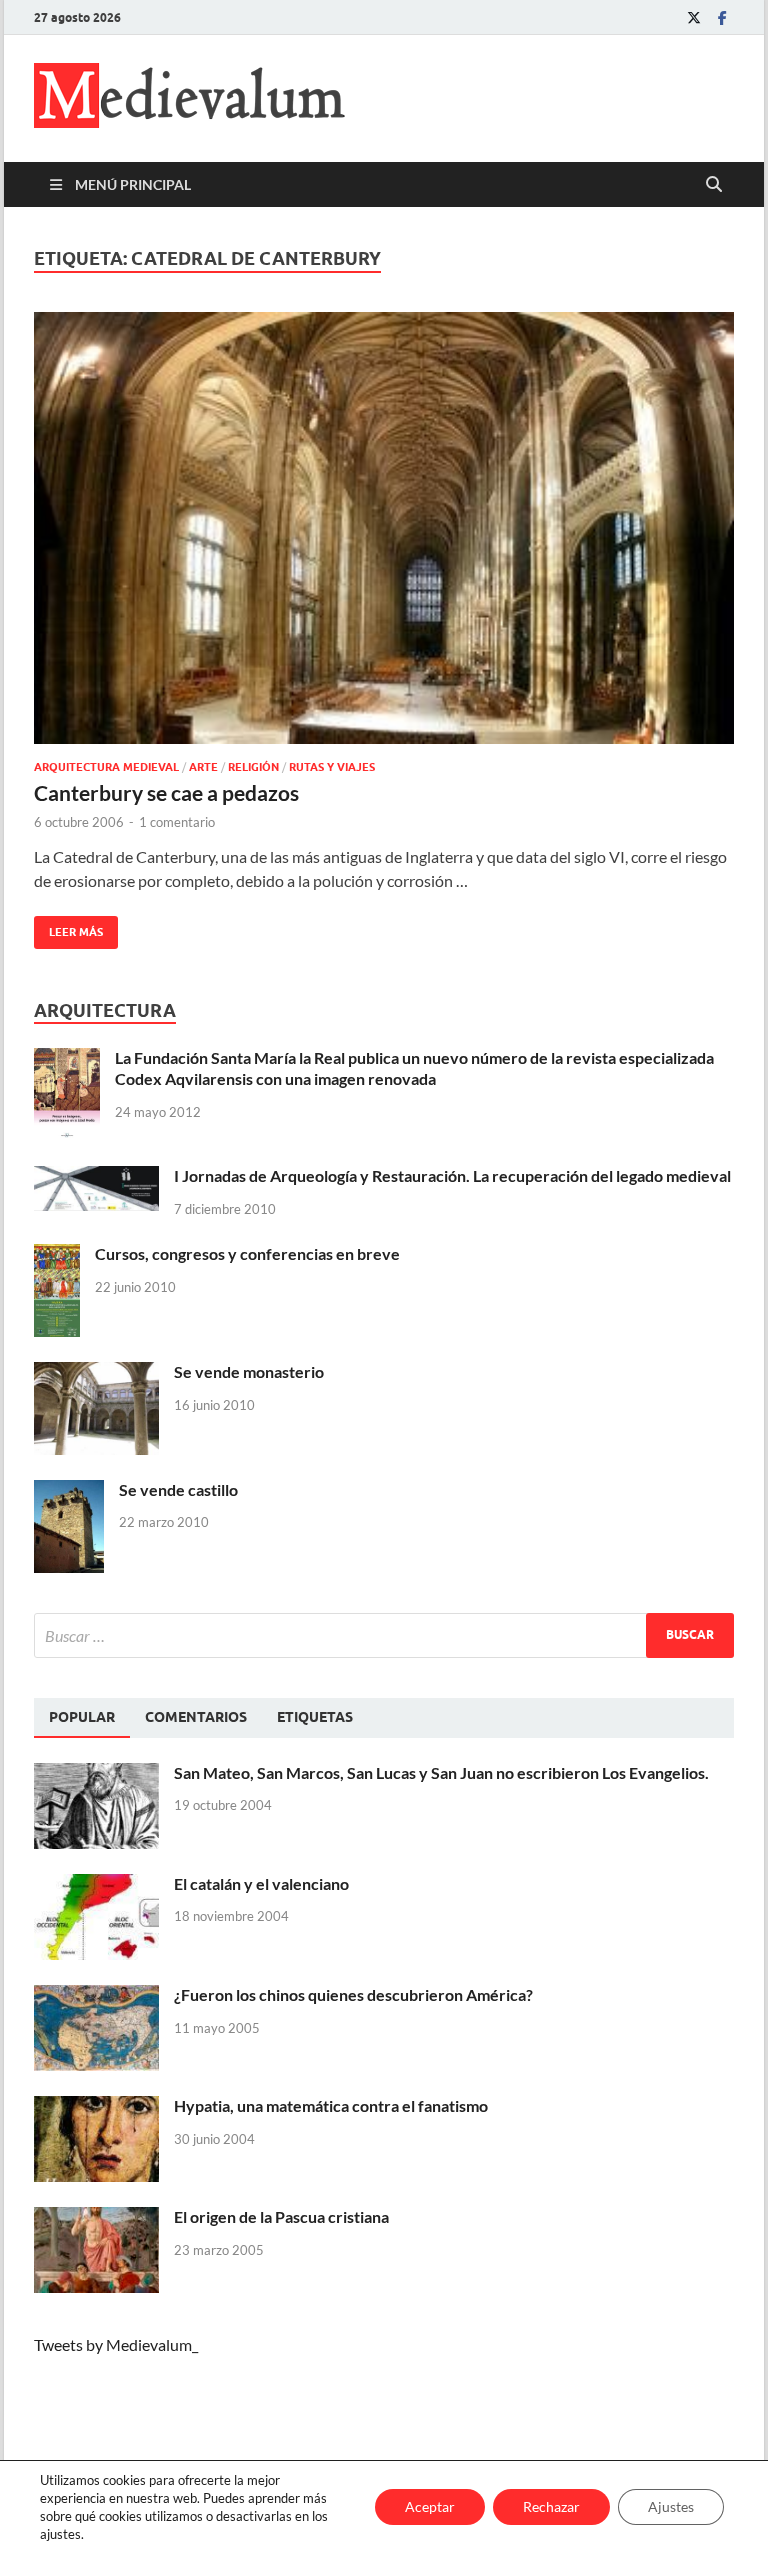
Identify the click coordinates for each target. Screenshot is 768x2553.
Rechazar (551, 2506)
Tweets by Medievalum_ (116, 2344)
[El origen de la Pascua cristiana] (96, 2218)
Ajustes (671, 2506)
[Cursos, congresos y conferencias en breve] (57, 1255)
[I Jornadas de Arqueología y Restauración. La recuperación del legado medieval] (96, 1177)
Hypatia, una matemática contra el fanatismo (331, 2105)
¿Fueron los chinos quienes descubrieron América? (353, 1994)
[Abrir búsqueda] (714, 185)
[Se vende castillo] (69, 1491)
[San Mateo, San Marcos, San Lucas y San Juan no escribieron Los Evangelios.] (96, 1774)
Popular (82, 1717)
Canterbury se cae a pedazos (166, 792)
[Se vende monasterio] (96, 1373)
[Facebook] (722, 17)
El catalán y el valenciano (261, 1883)
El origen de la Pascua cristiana (281, 2216)
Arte (203, 767)
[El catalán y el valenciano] (96, 1885)
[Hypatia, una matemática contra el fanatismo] (96, 2107)
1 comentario (177, 822)
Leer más (68, 927)
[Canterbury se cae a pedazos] (384, 528)
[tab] (82, 1718)
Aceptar (430, 2506)
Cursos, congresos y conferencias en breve (247, 1253)
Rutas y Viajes (332, 767)
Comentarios (196, 1717)
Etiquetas (315, 1717)
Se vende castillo (178, 1489)
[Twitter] (694, 17)
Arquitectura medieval (106, 767)
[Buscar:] (384, 1635)
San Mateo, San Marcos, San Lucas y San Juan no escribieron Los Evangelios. (441, 1772)
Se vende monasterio (249, 1371)
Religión (253, 767)
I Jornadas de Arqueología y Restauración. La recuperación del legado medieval (452, 1175)
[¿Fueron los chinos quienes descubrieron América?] (96, 1996)
